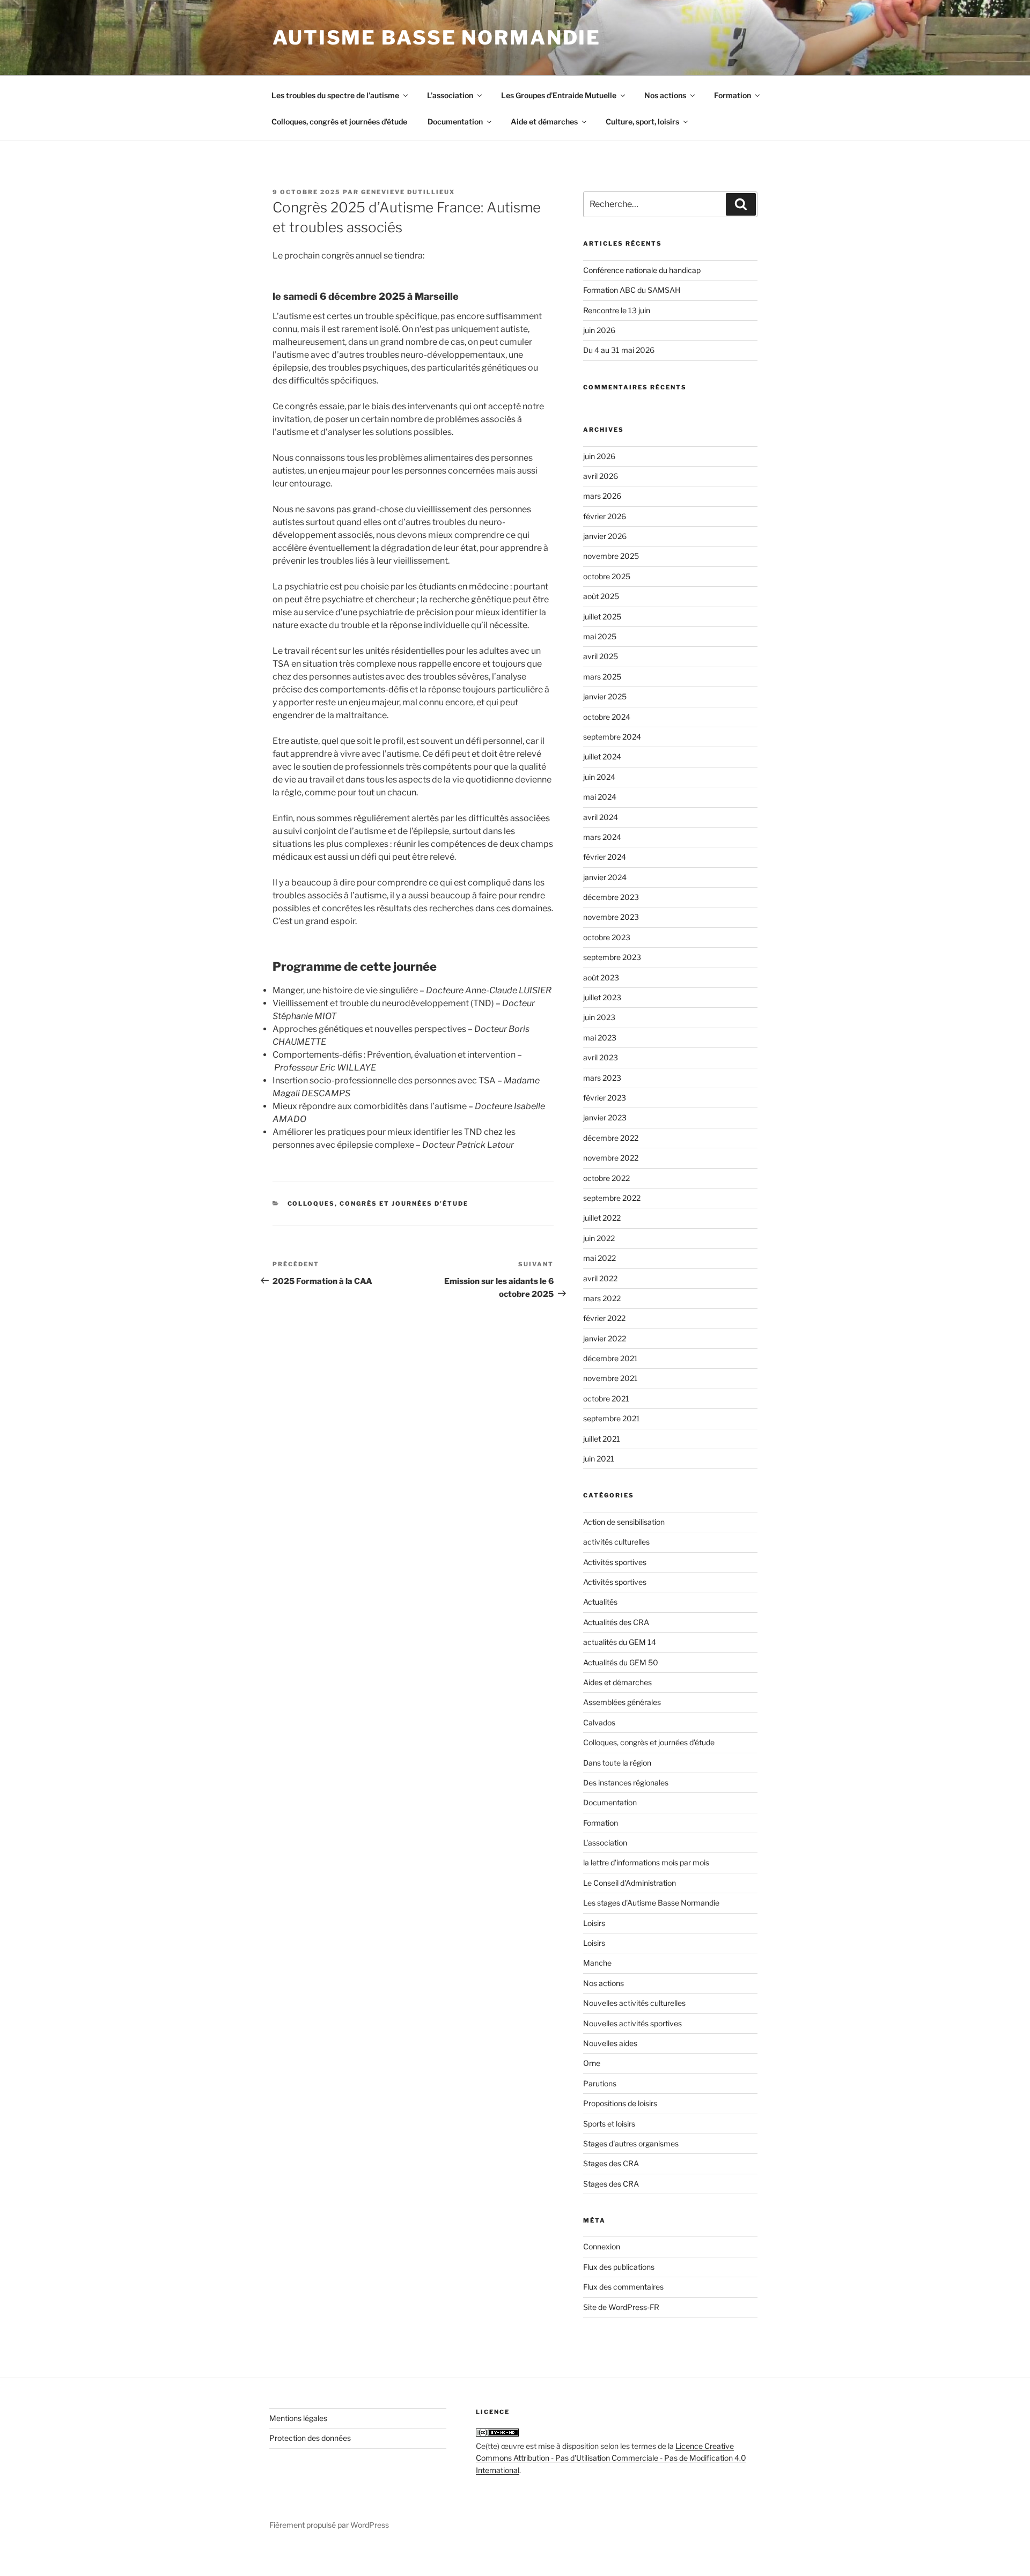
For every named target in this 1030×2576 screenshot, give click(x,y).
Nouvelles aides (610, 2043)
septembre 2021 (612, 1418)
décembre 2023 (611, 897)
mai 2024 (600, 797)
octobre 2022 (606, 1178)
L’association (450, 95)
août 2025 (601, 596)
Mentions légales (298, 2418)
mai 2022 (599, 1258)
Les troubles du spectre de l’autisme (335, 95)
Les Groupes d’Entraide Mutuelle (559, 95)
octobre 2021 (606, 1398)
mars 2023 (602, 1078)
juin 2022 (599, 1238)
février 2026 (605, 516)
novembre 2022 (611, 1158)
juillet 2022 (602, 1218)
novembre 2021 (610, 1378)
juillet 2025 (602, 617)
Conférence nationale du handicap (642, 270)
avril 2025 (601, 656)
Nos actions (665, 95)
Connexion (602, 2246)
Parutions (600, 2083)
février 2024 (605, 857)
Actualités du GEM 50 (621, 1662)
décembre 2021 (610, 1358)
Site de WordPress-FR (621, 2307)
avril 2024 (601, 817)
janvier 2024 (605, 877)
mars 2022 (602, 1298)
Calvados (599, 1722)
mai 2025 (600, 636)
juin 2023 (599, 1017)
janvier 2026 (605, 536)
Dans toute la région (617, 1763)
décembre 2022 (611, 1138)
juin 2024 (599, 777)
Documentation (455, 121)
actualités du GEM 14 (620, 1642)
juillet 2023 (602, 997)
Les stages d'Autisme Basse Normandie (651, 1903)
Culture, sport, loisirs (642, 121)
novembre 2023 (611, 917)
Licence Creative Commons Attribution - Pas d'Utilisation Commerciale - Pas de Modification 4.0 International (611, 2458)
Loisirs (594, 1923)
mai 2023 (600, 1038)
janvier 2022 (605, 1338)
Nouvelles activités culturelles (634, 2003)
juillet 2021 (602, 1439)
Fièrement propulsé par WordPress (329, 2525)
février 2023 (605, 1098)
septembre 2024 (612, 737)
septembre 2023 (612, 957)
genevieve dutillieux (408, 192)
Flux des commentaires (623, 2287)
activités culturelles (616, 1542)
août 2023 (601, 977)
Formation (733, 95)
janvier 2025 (605, 696)
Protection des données (310, 2438)
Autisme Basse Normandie (437, 38)
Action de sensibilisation (624, 1522)
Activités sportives (615, 1562)
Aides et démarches (617, 1682)
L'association (605, 1843)
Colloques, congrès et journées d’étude (339, 121)
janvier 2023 (605, 1117)
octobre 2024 (607, 717)
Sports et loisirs (609, 2124)
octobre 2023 (607, 937)
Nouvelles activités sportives (632, 2023)
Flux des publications (619, 2267)
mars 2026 (602, 496)
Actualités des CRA (616, 1622)
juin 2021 (599, 1459)
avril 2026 (601, 476)
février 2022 (604, 1318)
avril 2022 (600, 1278)
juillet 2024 (602, 756)
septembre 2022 (612, 1198)
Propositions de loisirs (620, 2103)
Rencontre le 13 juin (617, 310)
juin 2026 (599, 330)
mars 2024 (602, 837)
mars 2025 (602, 677)
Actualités (600, 1602)
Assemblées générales (622, 1702)
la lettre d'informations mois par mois (646, 1862)
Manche (597, 1963)
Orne (592, 2063)
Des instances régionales (626, 1782)
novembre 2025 (611, 556)
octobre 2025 (607, 576)
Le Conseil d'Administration (630, 1883)
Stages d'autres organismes (631, 2143)
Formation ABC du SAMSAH (632, 290)
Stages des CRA (611, 2163)
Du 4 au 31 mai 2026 (619, 350)
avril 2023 (601, 1057)
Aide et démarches (544, 121)
